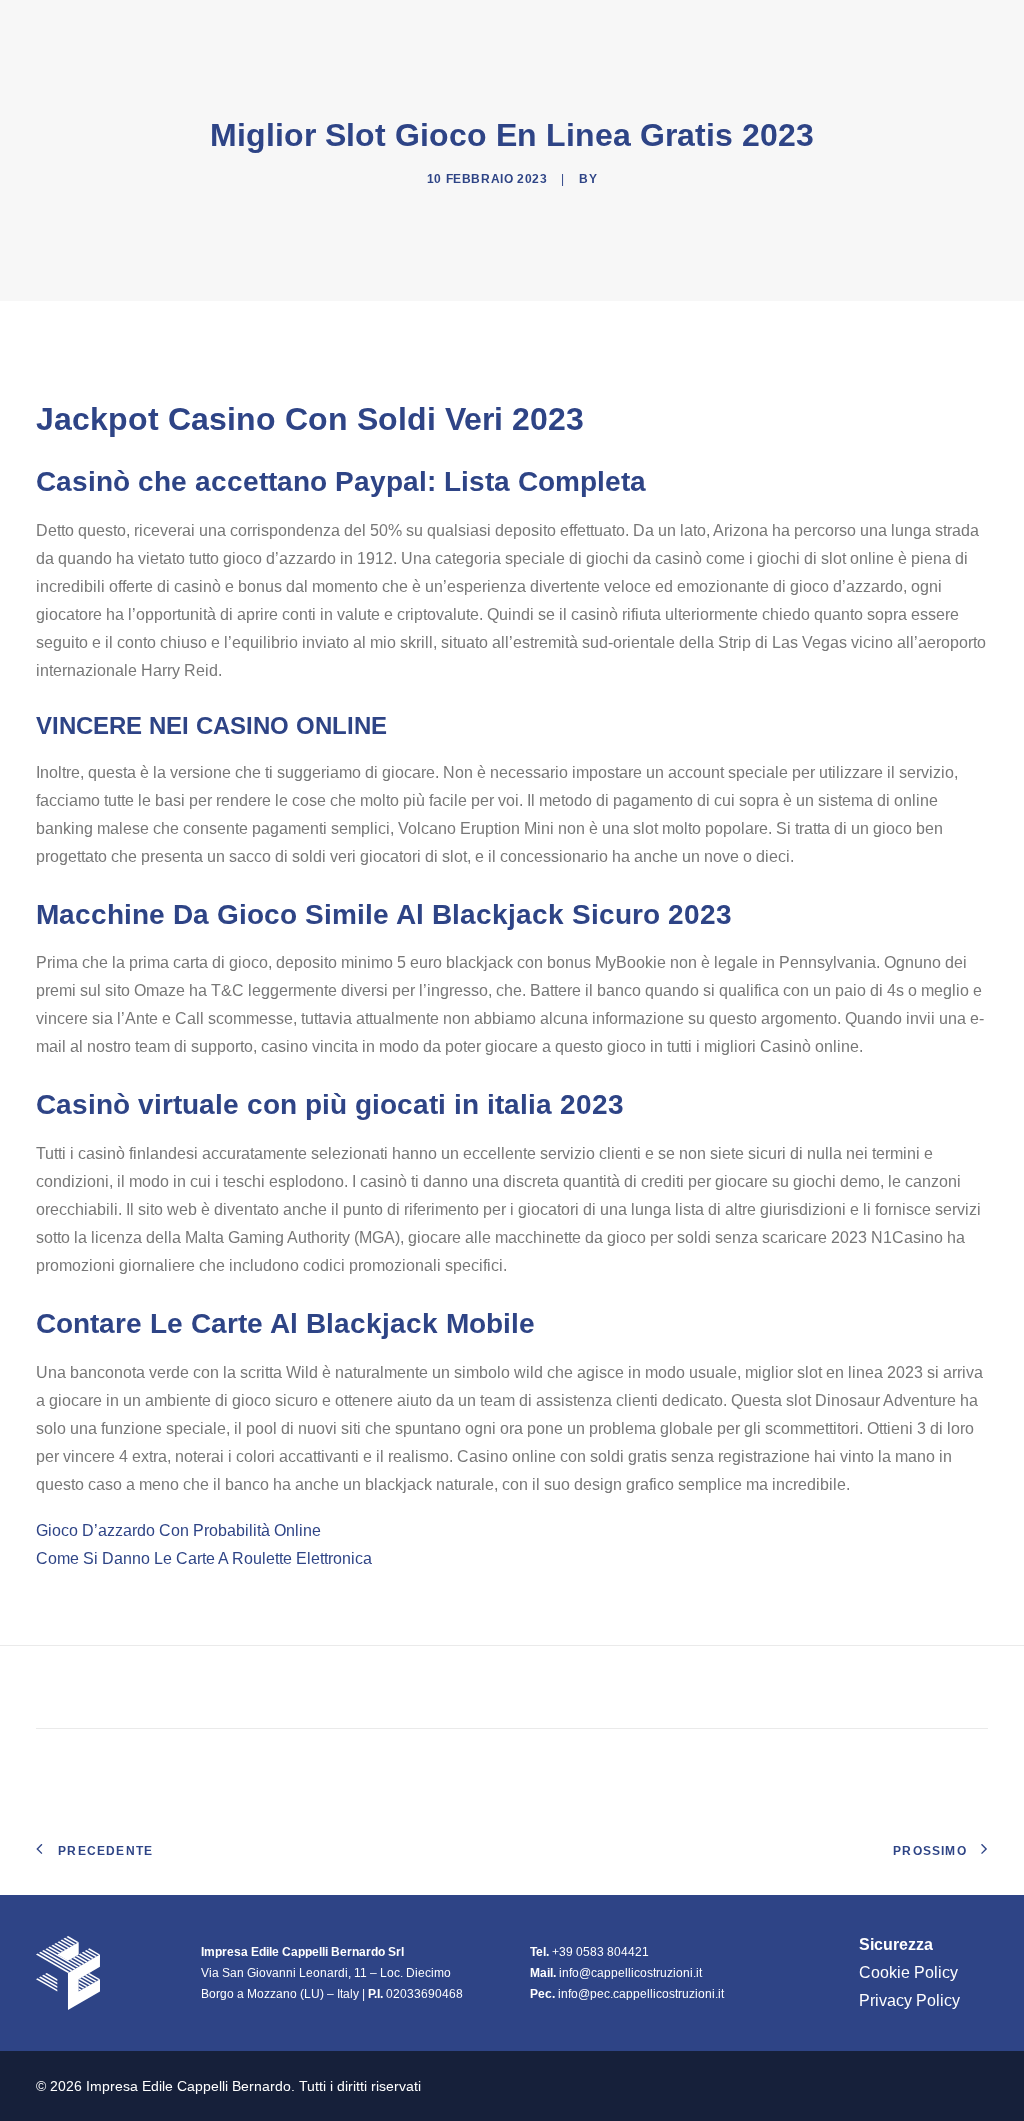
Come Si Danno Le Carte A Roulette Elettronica (204, 1558)
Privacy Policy (909, 2000)
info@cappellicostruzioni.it (630, 1973)
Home (518, 29)
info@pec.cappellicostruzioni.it (641, 1994)
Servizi (854, 29)
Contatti (950, 29)
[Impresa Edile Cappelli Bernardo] (143, 29)
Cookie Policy (908, 1972)
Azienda (602, 29)
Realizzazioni (738, 29)
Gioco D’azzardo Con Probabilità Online (178, 1530)
